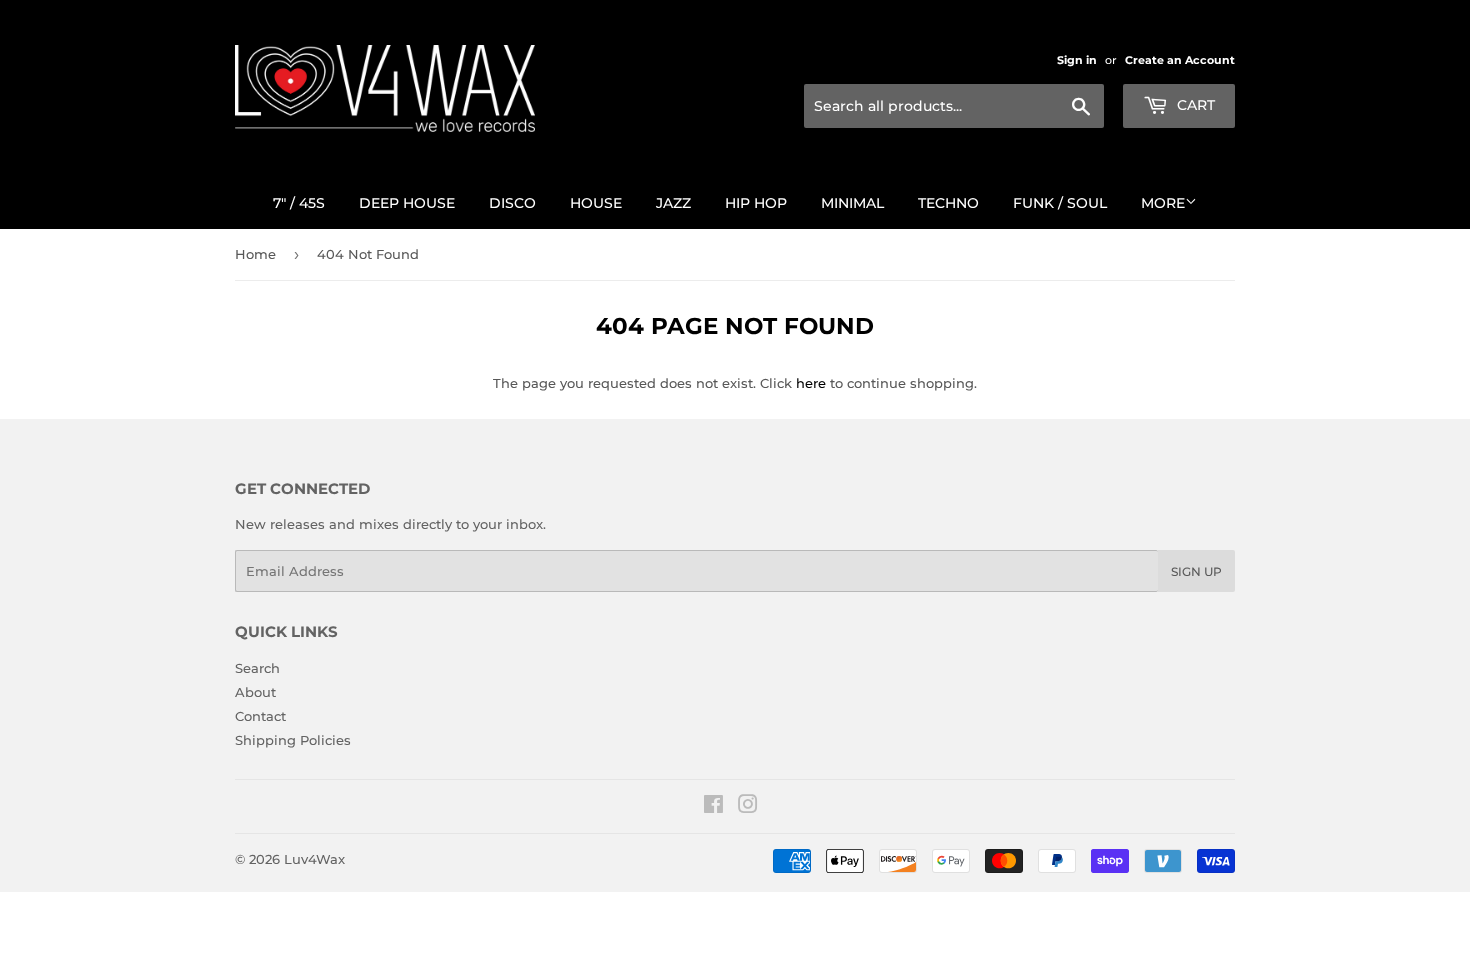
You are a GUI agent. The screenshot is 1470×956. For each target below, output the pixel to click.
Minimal (852, 203)
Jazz (673, 203)
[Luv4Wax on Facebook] (713, 807)
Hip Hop (756, 203)
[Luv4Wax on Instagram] (748, 807)
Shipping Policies (293, 740)
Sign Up (1196, 571)
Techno (948, 203)
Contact (260, 716)
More (1163, 203)
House (596, 203)
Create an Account (1180, 60)
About (255, 692)
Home (255, 254)
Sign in (1077, 60)
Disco (512, 203)
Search (257, 668)
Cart (1194, 105)
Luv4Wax (314, 859)
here (811, 383)
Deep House (407, 203)
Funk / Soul (1060, 203)
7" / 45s (299, 203)
